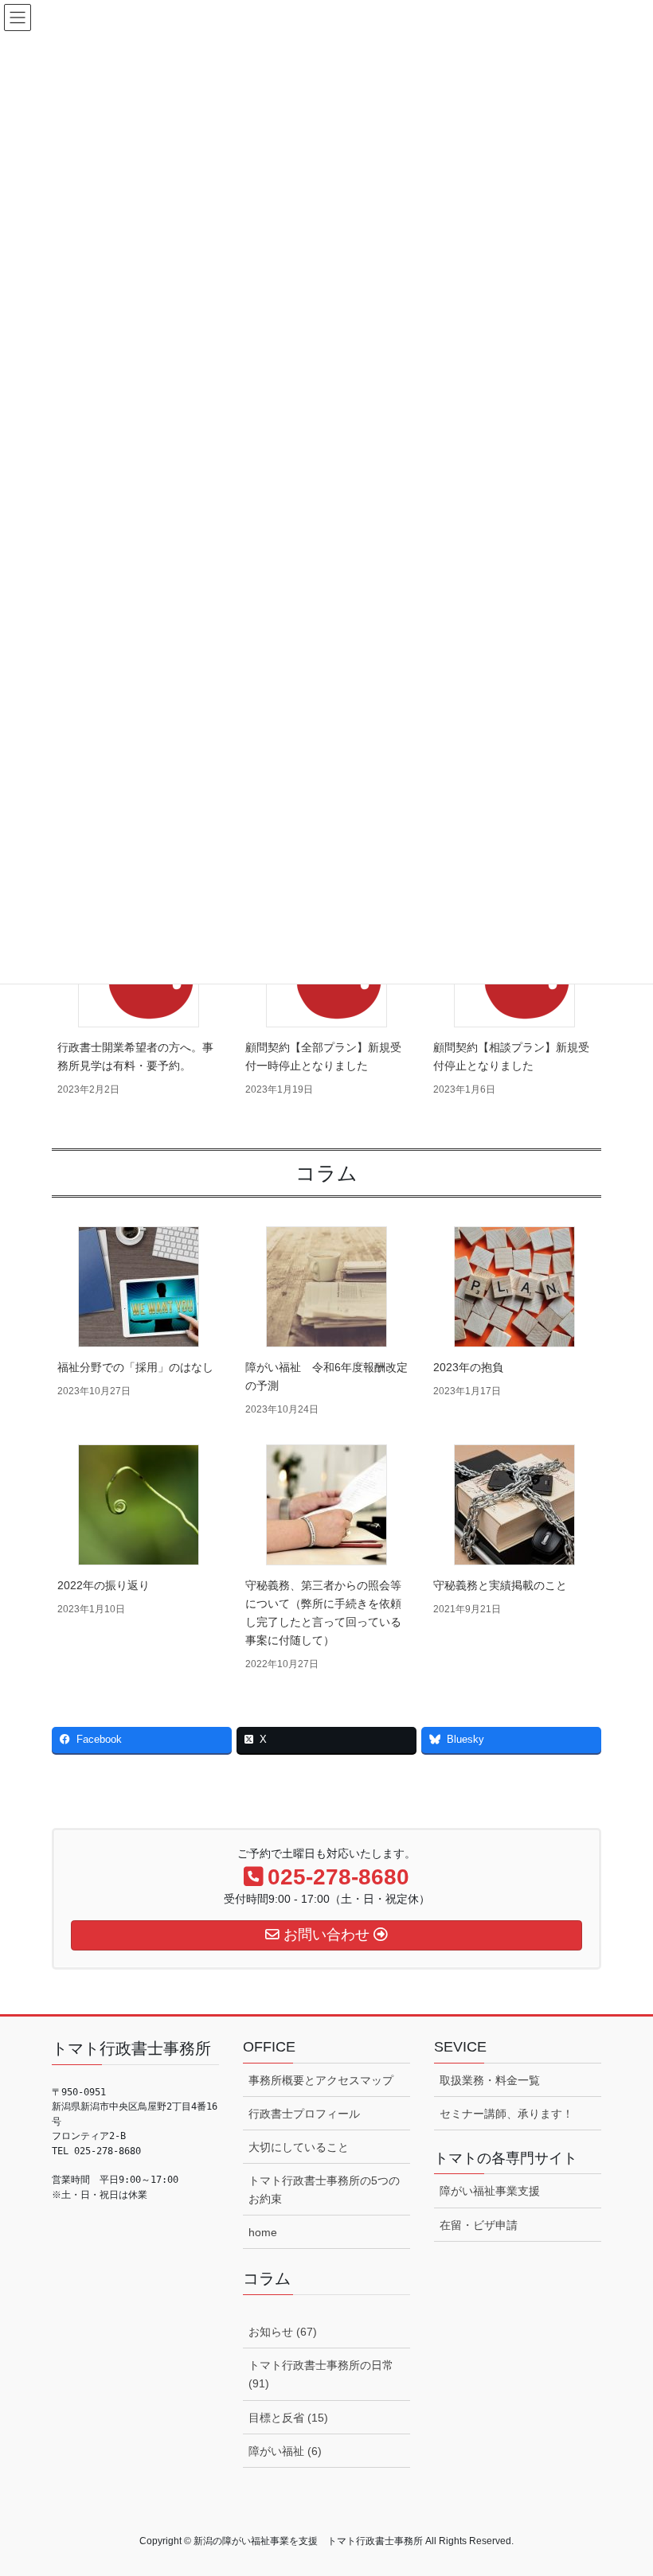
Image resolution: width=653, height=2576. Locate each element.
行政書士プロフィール (304, 2114)
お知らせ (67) (283, 2332)
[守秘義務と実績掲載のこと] (514, 1505)
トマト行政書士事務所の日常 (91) (321, 2374)
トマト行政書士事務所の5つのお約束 (324, 2190)
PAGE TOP (623, 2484)
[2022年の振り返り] (139, 1505)
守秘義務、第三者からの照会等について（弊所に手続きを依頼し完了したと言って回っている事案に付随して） (323, 1613)
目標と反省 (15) (288, 2418)
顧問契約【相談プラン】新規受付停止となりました (511, 1056)
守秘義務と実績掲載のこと (500, 1585)
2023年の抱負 (468, 1367)
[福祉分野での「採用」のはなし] (139, 1287)
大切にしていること (299, 2147)
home (263, 2232)
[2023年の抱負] (514, 1287)
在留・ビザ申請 (479, 2225)
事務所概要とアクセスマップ (321, 2080)
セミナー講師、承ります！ (506, 2114)
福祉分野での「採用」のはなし (135, 1367)
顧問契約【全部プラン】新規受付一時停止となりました (323, 1056)
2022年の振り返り (104, 1585)
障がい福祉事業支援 (490, 2191)
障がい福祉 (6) (285, 2451)
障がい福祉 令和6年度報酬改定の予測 (326, 1376)
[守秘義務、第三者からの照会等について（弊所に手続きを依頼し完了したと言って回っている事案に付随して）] (326, 1505)
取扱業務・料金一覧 (490, 2080)
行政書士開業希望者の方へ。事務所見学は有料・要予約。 (135, 1056)
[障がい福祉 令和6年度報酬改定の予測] (326, 1287)
